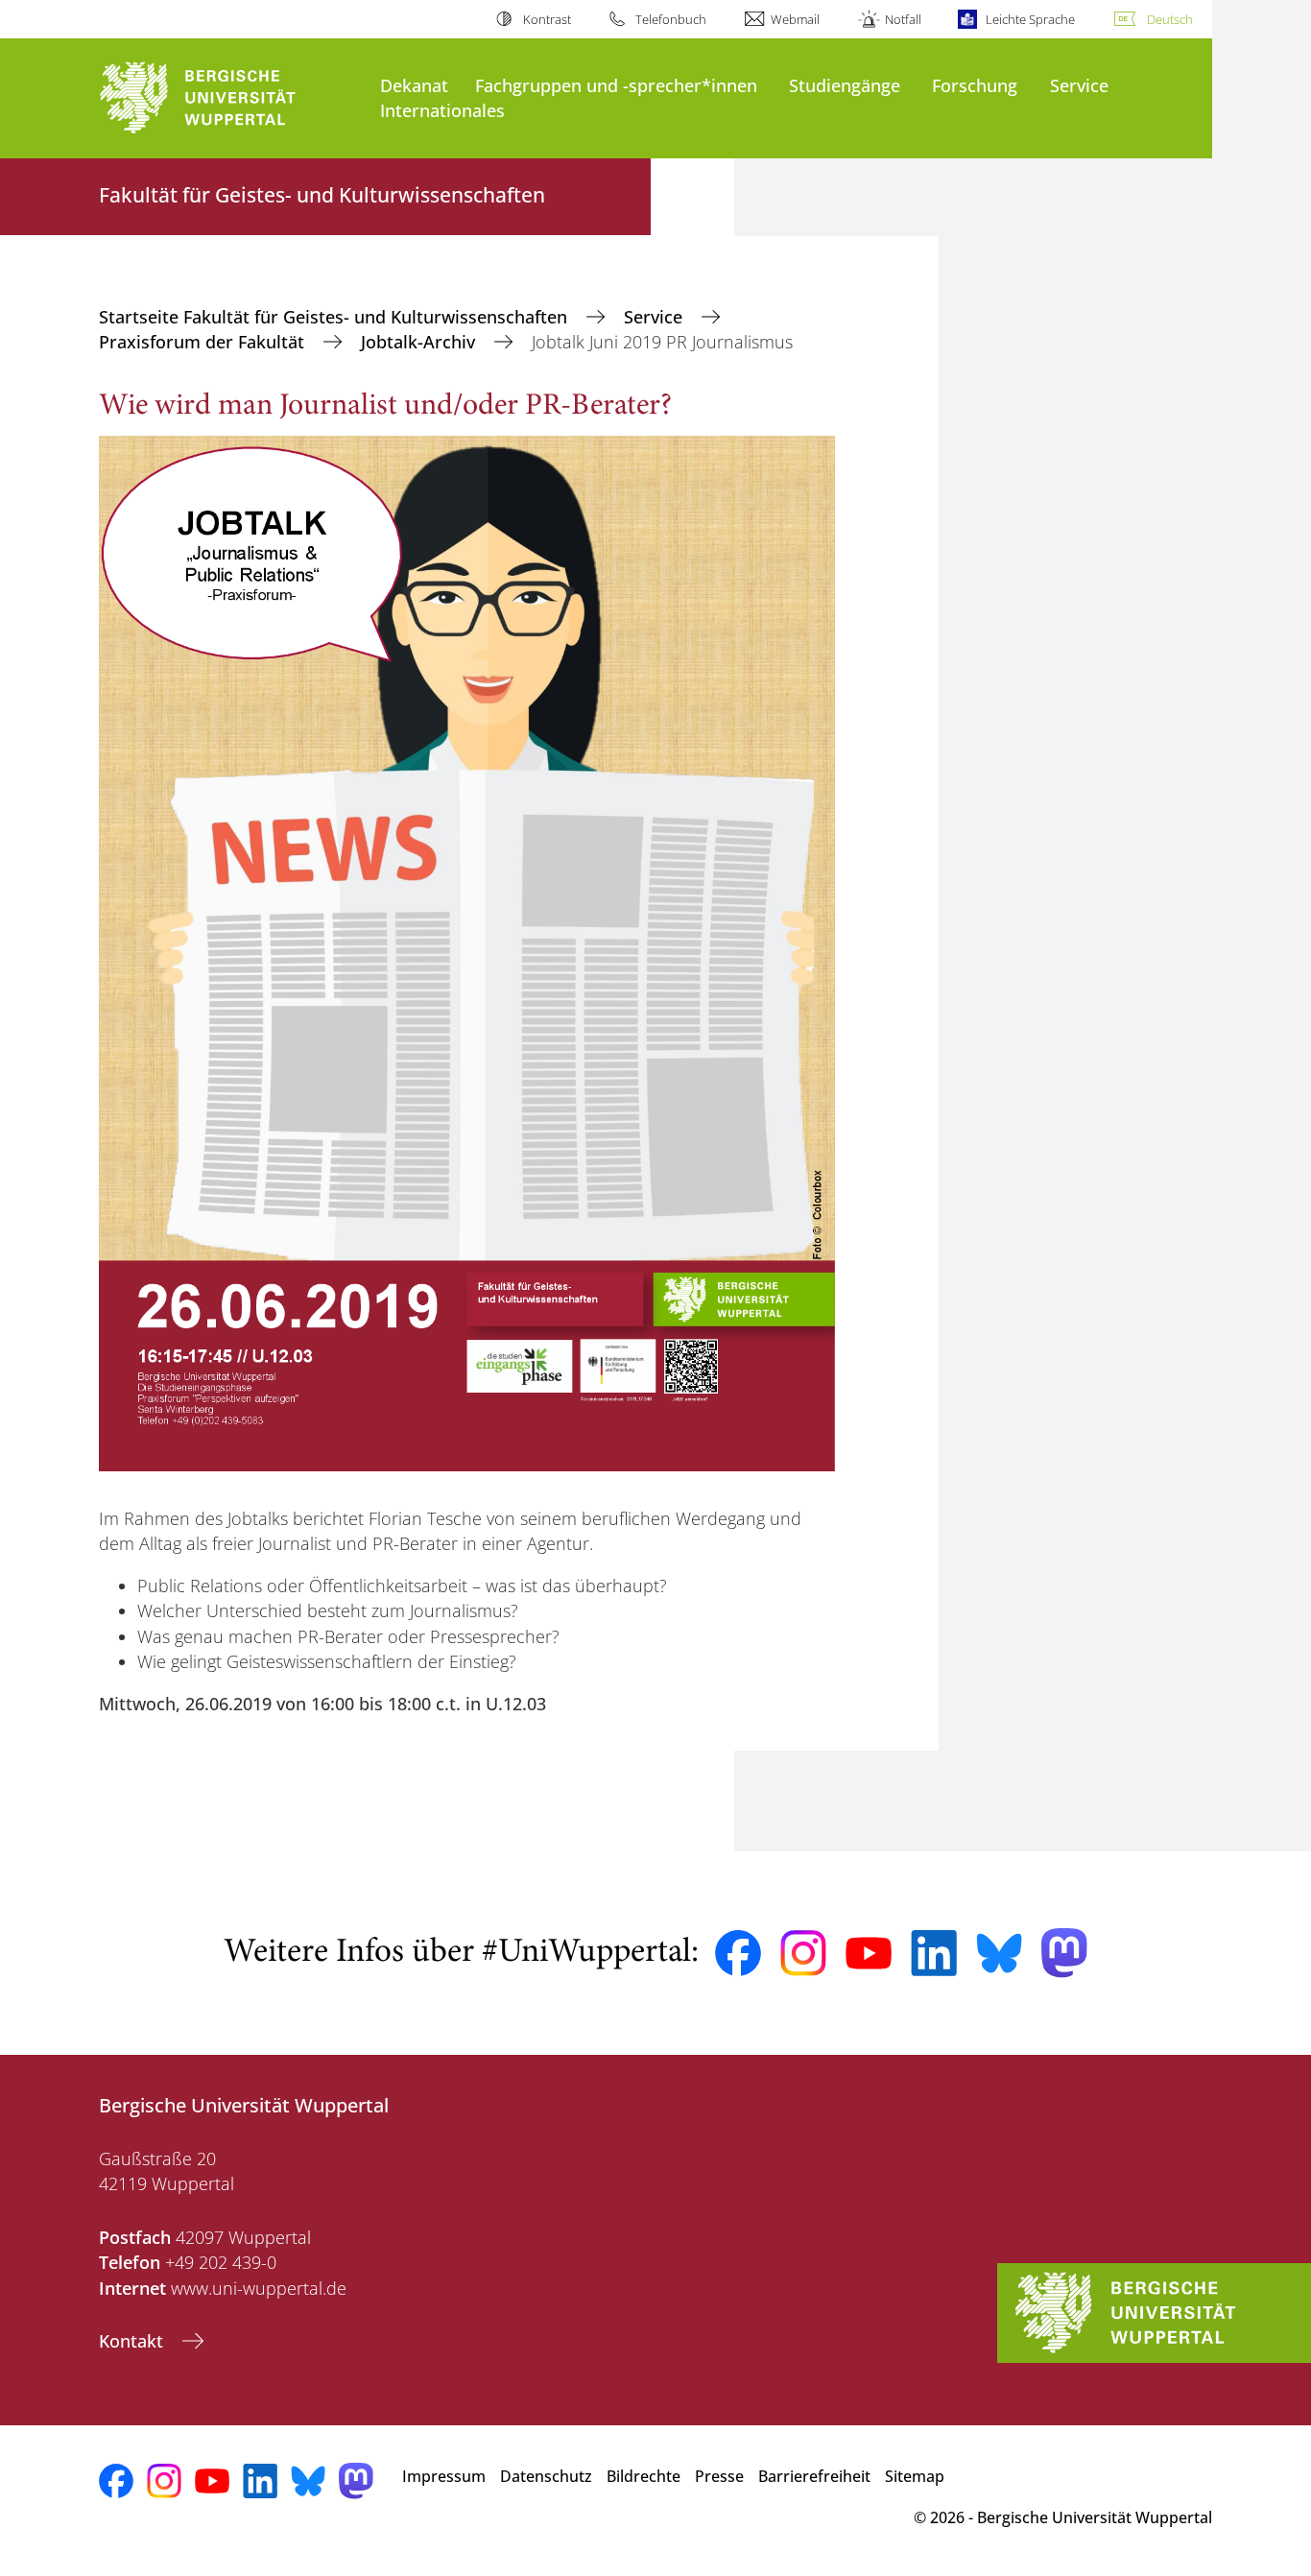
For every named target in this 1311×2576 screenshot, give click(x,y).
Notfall (903, 19)
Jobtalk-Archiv (420, 342)
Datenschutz (546, 2476)
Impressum (444, 2476)
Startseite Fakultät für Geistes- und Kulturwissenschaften (335, 317)
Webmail (795, 19)
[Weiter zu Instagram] (803, 1953)
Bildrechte (644, 2476)
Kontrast (547, 19)
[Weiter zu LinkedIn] (934, 1953)
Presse (719, 2476)
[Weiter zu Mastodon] (1064, 1953)
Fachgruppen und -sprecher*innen (616, 85)
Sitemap (915, 2476)
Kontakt (133, 2341)
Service (1079, 85)
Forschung (975, 85)
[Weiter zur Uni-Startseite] (230, 98)
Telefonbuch (671, 19)
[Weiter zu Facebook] (738, 1953)
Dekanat (414, 85)
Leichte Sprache (1030, 19)
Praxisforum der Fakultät (204, 342)
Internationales (442, 110)
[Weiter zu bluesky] (999, 1953)
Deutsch (1170, 19)
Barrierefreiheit (814, 2476)
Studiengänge (845, 85)
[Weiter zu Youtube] (869, 1953)
